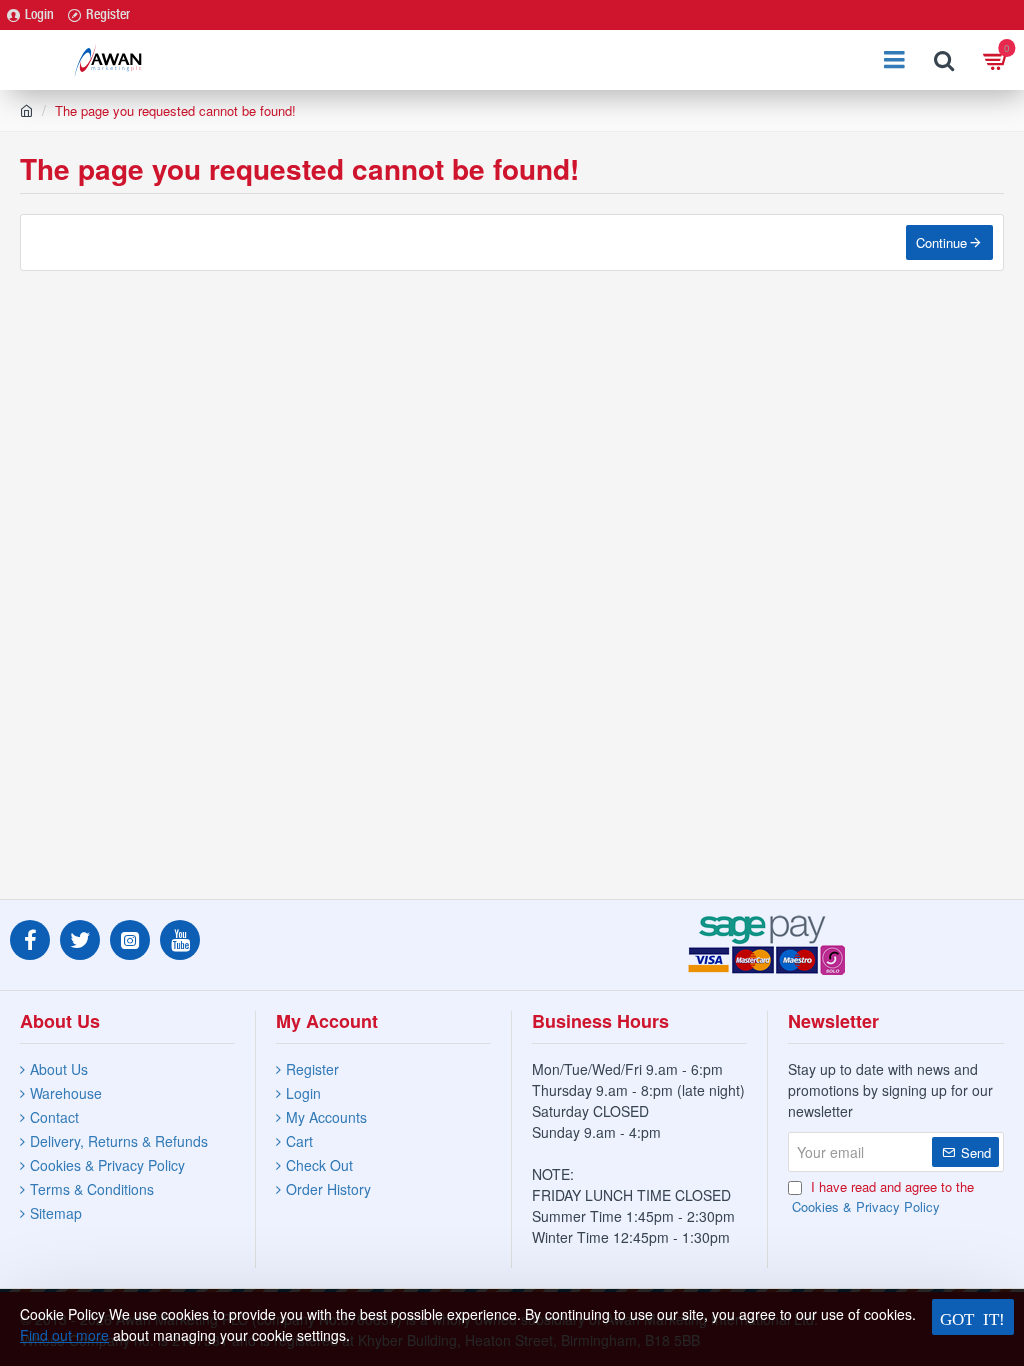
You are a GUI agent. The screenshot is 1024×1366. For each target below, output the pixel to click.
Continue (941, 242)
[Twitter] (80, 940)
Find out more (64, 1335)
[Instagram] (130, 940)
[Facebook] (30, 940)
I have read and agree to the (883, 1196)
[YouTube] (180, 940)
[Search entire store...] (944, 60)
